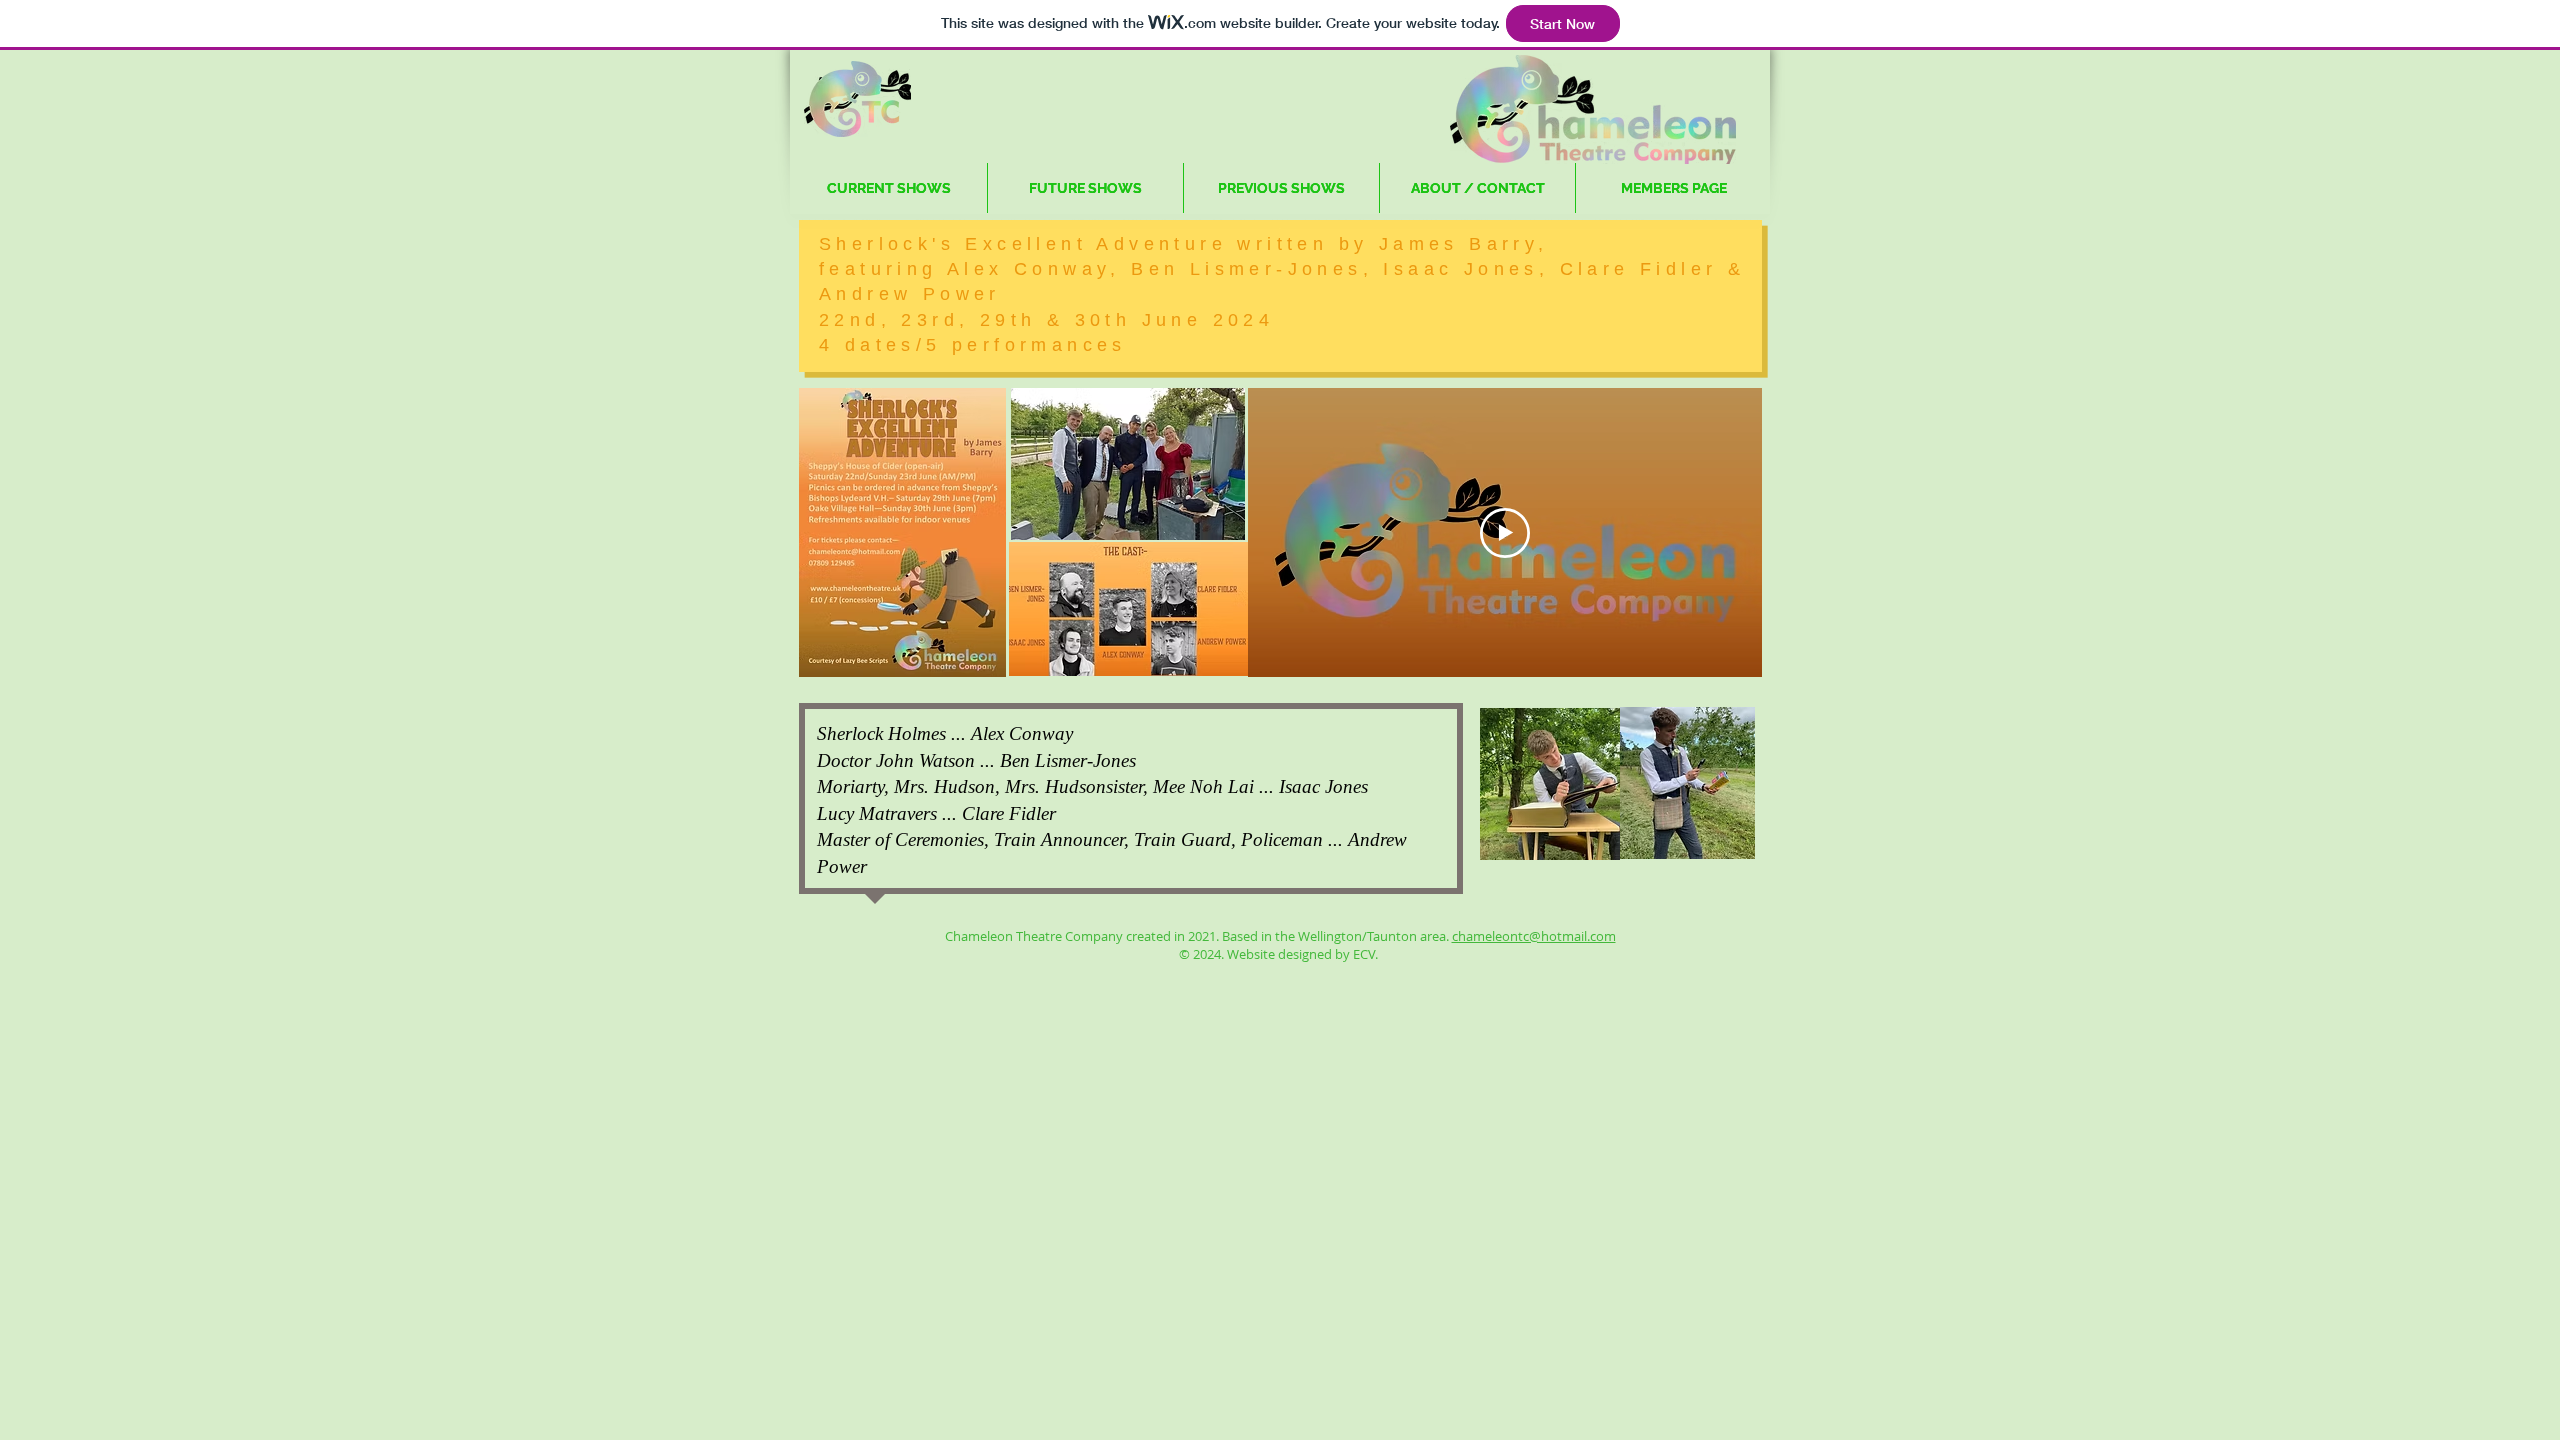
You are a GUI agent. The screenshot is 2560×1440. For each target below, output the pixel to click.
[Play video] (1505, 533)
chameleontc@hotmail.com (1534, 936)
